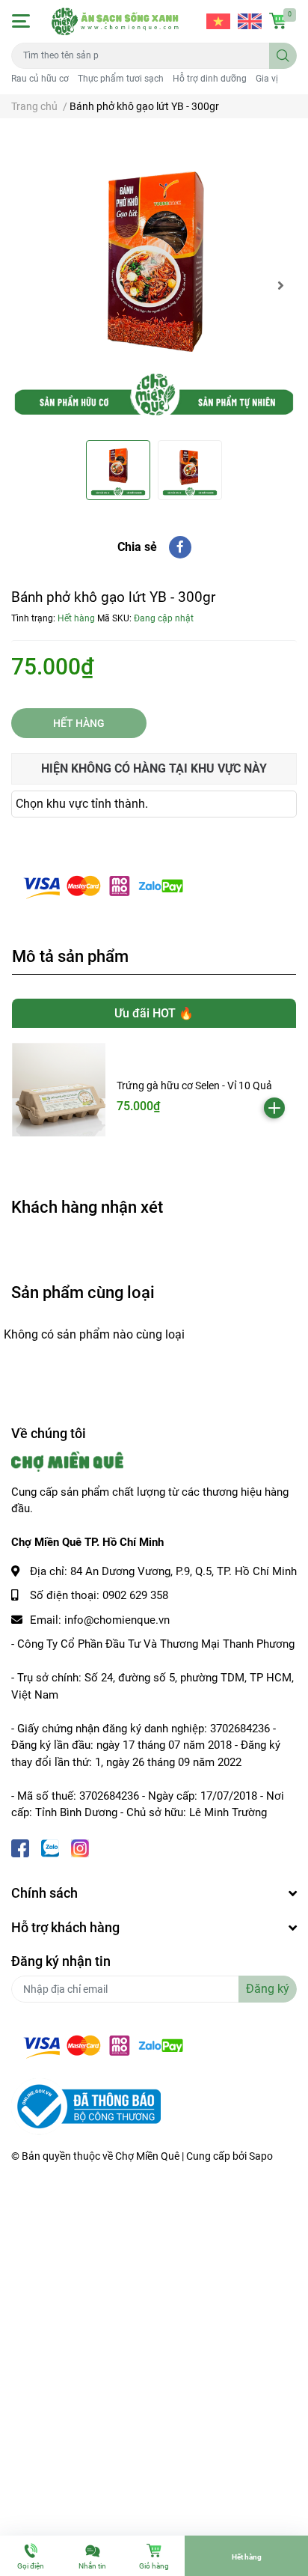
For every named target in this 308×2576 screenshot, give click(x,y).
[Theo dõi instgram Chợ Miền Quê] (80, 1847)
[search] (283, 56)
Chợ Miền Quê (147, 2156)
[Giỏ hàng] (278, 21)
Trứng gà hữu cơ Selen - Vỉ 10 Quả (194, 1085)
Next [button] (280, 285)
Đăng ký (268, 1989)
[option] (154, 285)
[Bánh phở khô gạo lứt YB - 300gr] (154, 285)
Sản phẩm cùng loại (83, 1292)
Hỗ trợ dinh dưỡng (210, 79)
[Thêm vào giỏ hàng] (274, 1108)
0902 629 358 (135, 1595)
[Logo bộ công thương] (86, 2106)
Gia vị (267, 79)
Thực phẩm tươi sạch (121, 79)
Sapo (261, 2156)
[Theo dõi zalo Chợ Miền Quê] (50, 1847)
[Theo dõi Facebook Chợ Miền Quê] (20, 1847)
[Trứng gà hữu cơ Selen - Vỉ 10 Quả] (59, 1090)
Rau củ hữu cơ (40, 79)
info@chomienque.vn (117, 1620)
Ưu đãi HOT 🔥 (154, 1013)
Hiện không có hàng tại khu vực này (154, 768)
